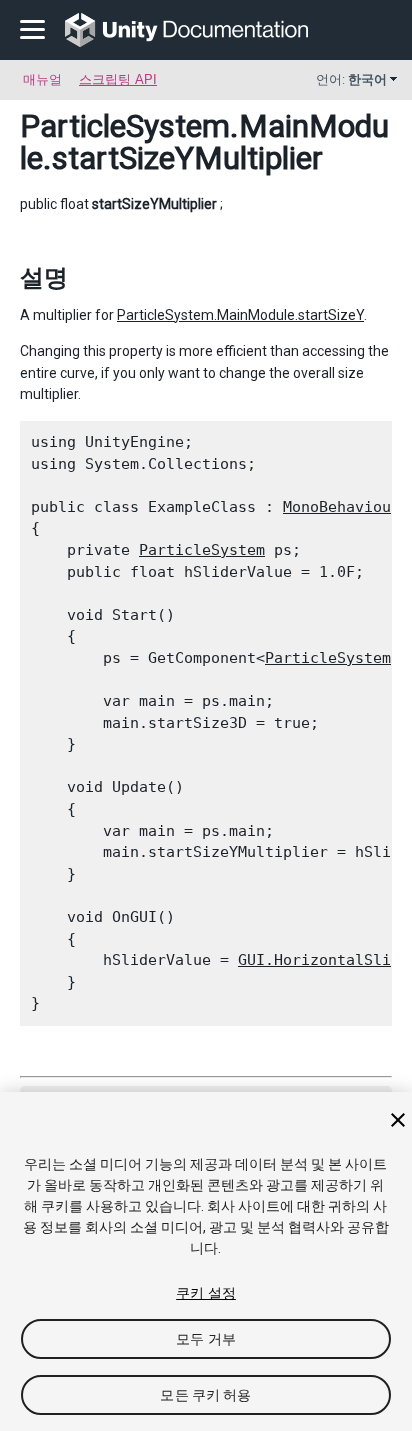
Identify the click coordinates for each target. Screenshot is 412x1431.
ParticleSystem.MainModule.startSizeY (240, 315)
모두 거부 (206, 1339)
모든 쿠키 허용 (205, 1395)
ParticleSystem (202, 550)
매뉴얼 (42, 79)
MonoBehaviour (341, 507)
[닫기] (398, 1120)
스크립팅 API (118, 79)
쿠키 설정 (206, 1293)
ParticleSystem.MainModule (204, 142)
